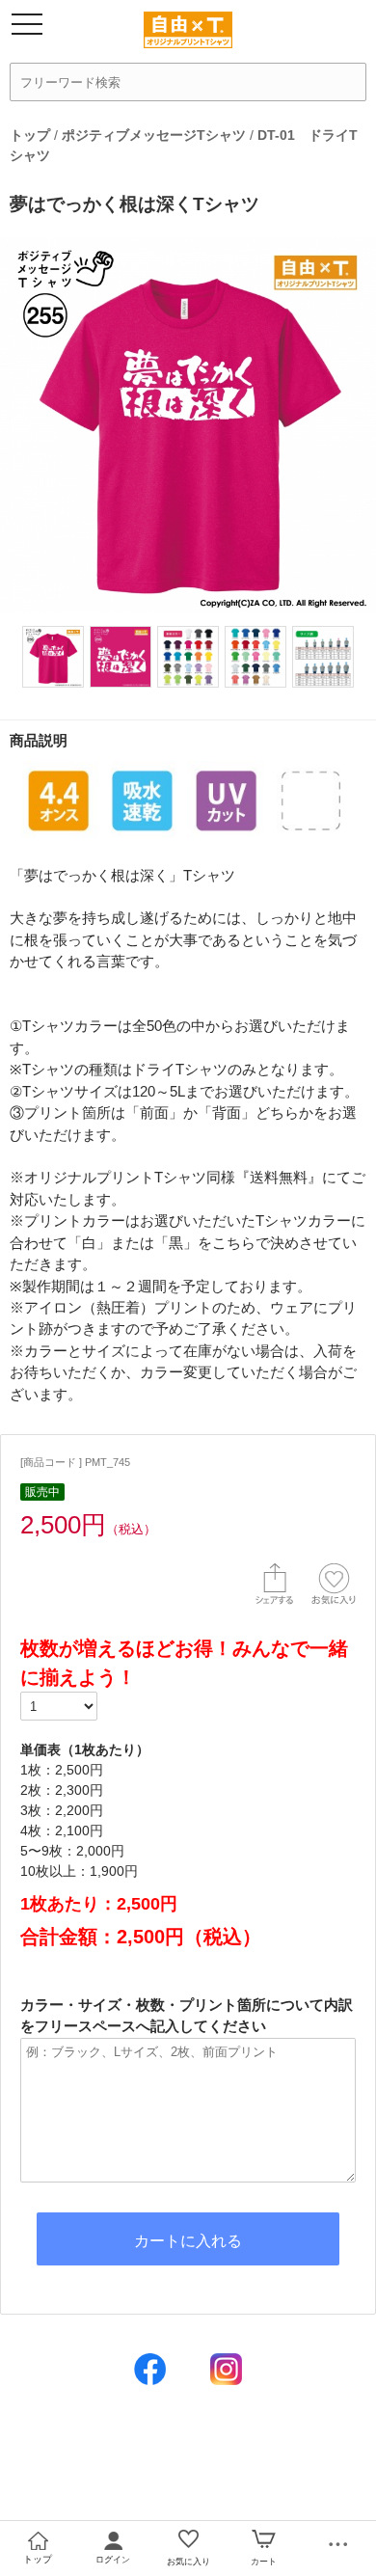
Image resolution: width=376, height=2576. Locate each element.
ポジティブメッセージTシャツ (154, 135)
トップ (30, 135)
